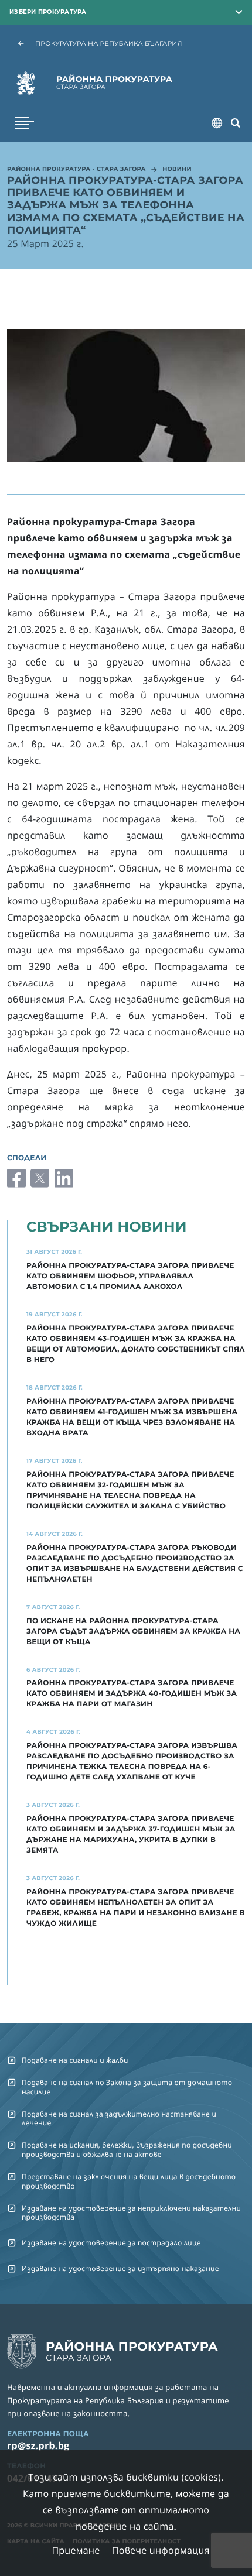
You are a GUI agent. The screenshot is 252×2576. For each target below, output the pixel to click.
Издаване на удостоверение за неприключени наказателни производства (131, 2213)
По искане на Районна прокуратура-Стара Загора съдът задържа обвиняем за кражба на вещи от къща (133, 1632)
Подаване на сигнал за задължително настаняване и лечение (119, 2118)
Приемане (76, 2550)
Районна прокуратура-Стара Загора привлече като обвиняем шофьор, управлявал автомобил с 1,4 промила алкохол (130, 1276)
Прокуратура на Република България (109, 43)
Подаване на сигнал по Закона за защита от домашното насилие (127, 2087)
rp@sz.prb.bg (38, 2445)
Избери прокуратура (48, 12)
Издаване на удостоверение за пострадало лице (111, 2243)
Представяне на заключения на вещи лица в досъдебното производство (129, 2181)
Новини (177, 170)
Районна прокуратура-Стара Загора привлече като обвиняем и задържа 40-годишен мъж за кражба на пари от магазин (132, 1694)
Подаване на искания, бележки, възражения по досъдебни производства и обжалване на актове (127, 2149)
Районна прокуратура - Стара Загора (76, 170)
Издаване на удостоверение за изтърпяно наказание (120, 2268)
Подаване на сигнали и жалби (75, 2060)
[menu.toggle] (25, 123)
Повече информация (161, 2550)
